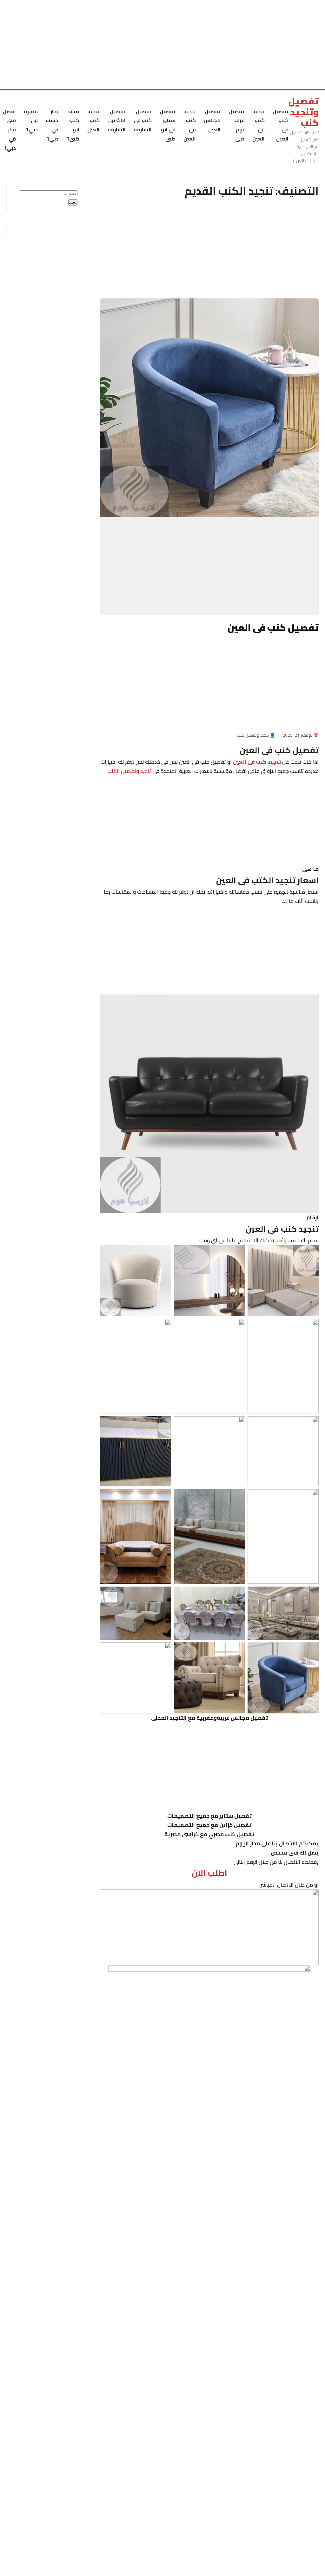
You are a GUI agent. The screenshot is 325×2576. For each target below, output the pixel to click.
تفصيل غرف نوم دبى (236, 125)
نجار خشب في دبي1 (52, 125)
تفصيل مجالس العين (212, 121)
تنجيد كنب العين (93, 121)
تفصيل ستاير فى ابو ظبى (168, 125)
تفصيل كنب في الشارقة (143, 121)
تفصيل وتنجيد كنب (304, 112)
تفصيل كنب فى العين (281, 125)
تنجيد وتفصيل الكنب (129, 771)
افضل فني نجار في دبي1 (9, 130)
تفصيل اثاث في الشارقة (117, 121)
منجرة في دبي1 (31, 121)
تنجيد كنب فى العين (259, 125)
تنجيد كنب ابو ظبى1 (73, 125)
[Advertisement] (162, 44)
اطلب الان (209, 1873)
